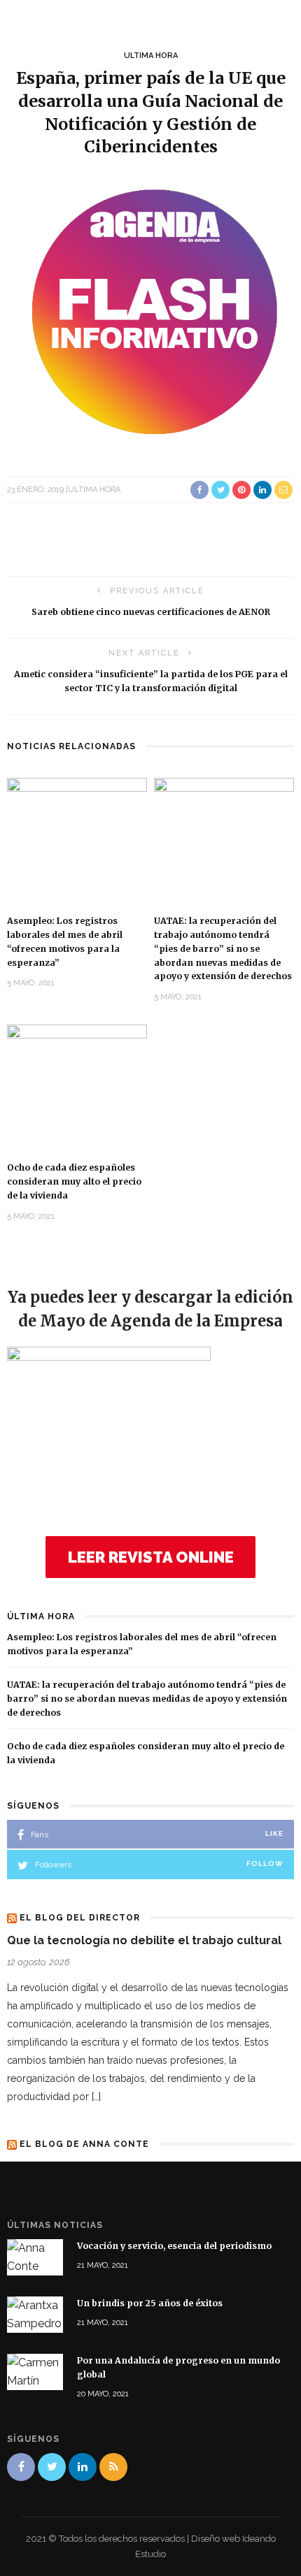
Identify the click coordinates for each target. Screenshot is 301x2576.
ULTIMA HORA (151, 56)
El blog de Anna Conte (84, 2144)
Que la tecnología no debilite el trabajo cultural (144, 1940)
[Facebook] (21, 2467)
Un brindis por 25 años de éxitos (150, 2303)
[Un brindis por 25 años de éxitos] (35, 2314)
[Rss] (113, 2467)
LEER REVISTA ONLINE (151, 1557)
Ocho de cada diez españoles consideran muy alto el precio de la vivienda (74, 1181)
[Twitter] (52, 2467)
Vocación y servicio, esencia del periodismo (174, 2246)
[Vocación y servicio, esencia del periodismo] (35, 2257)
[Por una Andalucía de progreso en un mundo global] (35, 2372)
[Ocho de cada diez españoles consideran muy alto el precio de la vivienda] (77, 1086)
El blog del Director (80, 1918)
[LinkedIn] (83, 2467)
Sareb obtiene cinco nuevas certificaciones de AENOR (151, 612)
